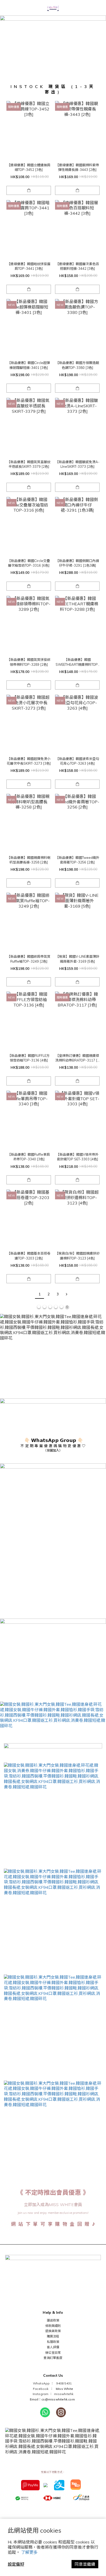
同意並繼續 (85, 2564)
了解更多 (29, 2552)
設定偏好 (16, 2564)
